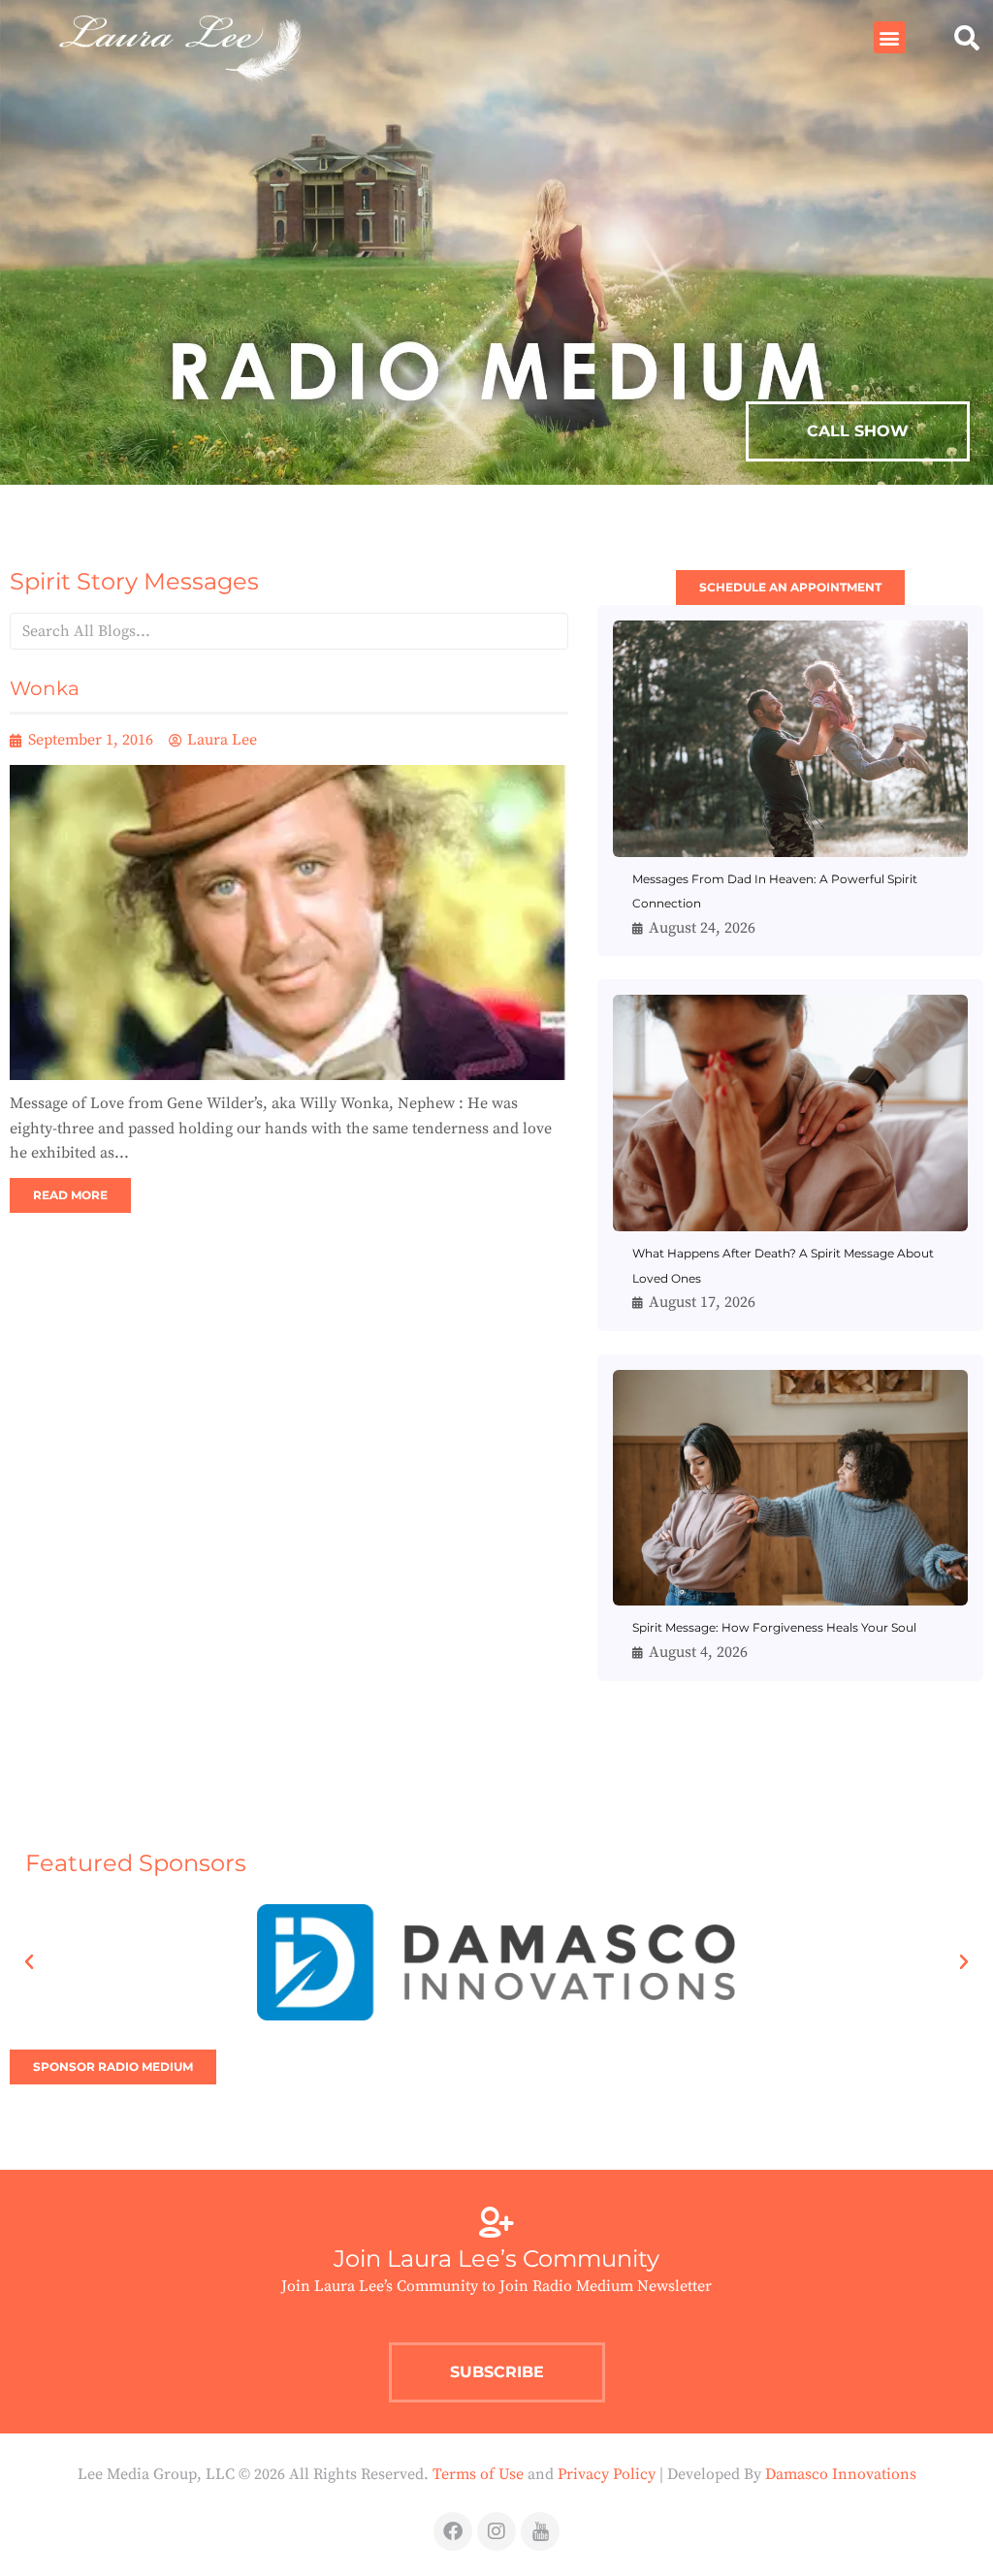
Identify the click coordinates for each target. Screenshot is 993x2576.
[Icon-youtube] (540, 2531)
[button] (890, 37)
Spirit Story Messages (134, 581)
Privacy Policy (607, 2474)
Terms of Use (478, 2474)
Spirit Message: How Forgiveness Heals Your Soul (774, 1627)
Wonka (45, 688)
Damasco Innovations (841, 2474)
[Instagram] (496, 2531)
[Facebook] (453, 2531)
